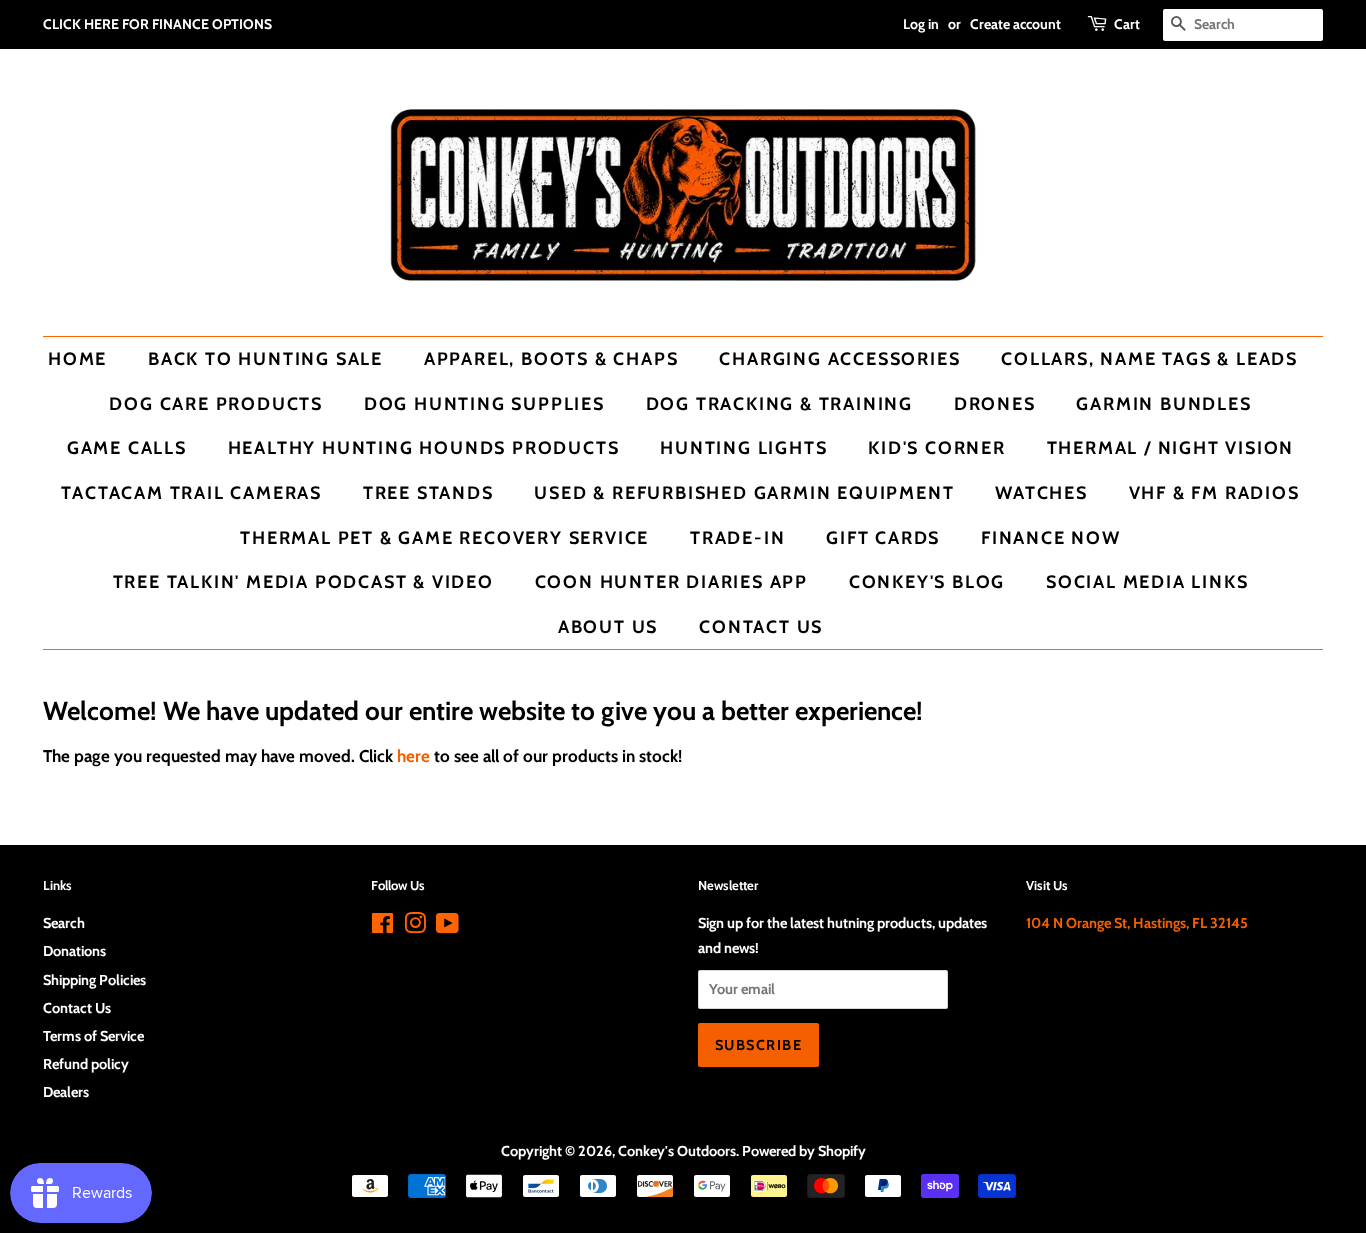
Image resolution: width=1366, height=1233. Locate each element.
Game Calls (127, 447)
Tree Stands (428, 492)
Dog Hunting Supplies (484, 403)
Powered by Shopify (804, 1151)
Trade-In (737, 537)
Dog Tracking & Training (779, 403)
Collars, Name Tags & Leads (1149, 358)
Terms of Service (93, 1036)
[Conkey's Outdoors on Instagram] (415, 927)
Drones (995, 403)
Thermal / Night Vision (1171, 447)
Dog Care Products (216, 403)
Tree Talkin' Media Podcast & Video (303, 581)
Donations (74, 951)
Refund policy (86, 1064)
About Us (608, 626)
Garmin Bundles (1163, 403)
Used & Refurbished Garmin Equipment (744, 492)
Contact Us (761, 626)
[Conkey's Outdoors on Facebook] (382, 927)
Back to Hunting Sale (265, 358)
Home (77, 358)
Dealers (66, 1092)
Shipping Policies (94, 980)
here (413, 756)
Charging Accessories (839, 358)
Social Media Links (1147, 581)
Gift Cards (883, 537)
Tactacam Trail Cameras (191, 492)
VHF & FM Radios (1214, 492)
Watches (1041, 492)
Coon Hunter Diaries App (671, 581)
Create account (1015, 24)
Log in (921, 24)
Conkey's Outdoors (677, 1151)
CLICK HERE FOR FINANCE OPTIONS (157, 24)
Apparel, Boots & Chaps (551, 358)
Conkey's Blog (927, 581)
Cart (1127, 24)
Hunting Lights (743, 447)
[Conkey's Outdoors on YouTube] (447, 927)
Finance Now (1051, 537)
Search (64, 923)
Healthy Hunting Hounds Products (424, 447)
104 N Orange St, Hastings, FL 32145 (1137, 923)
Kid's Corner (937, 447)
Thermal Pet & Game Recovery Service (444, 537)
